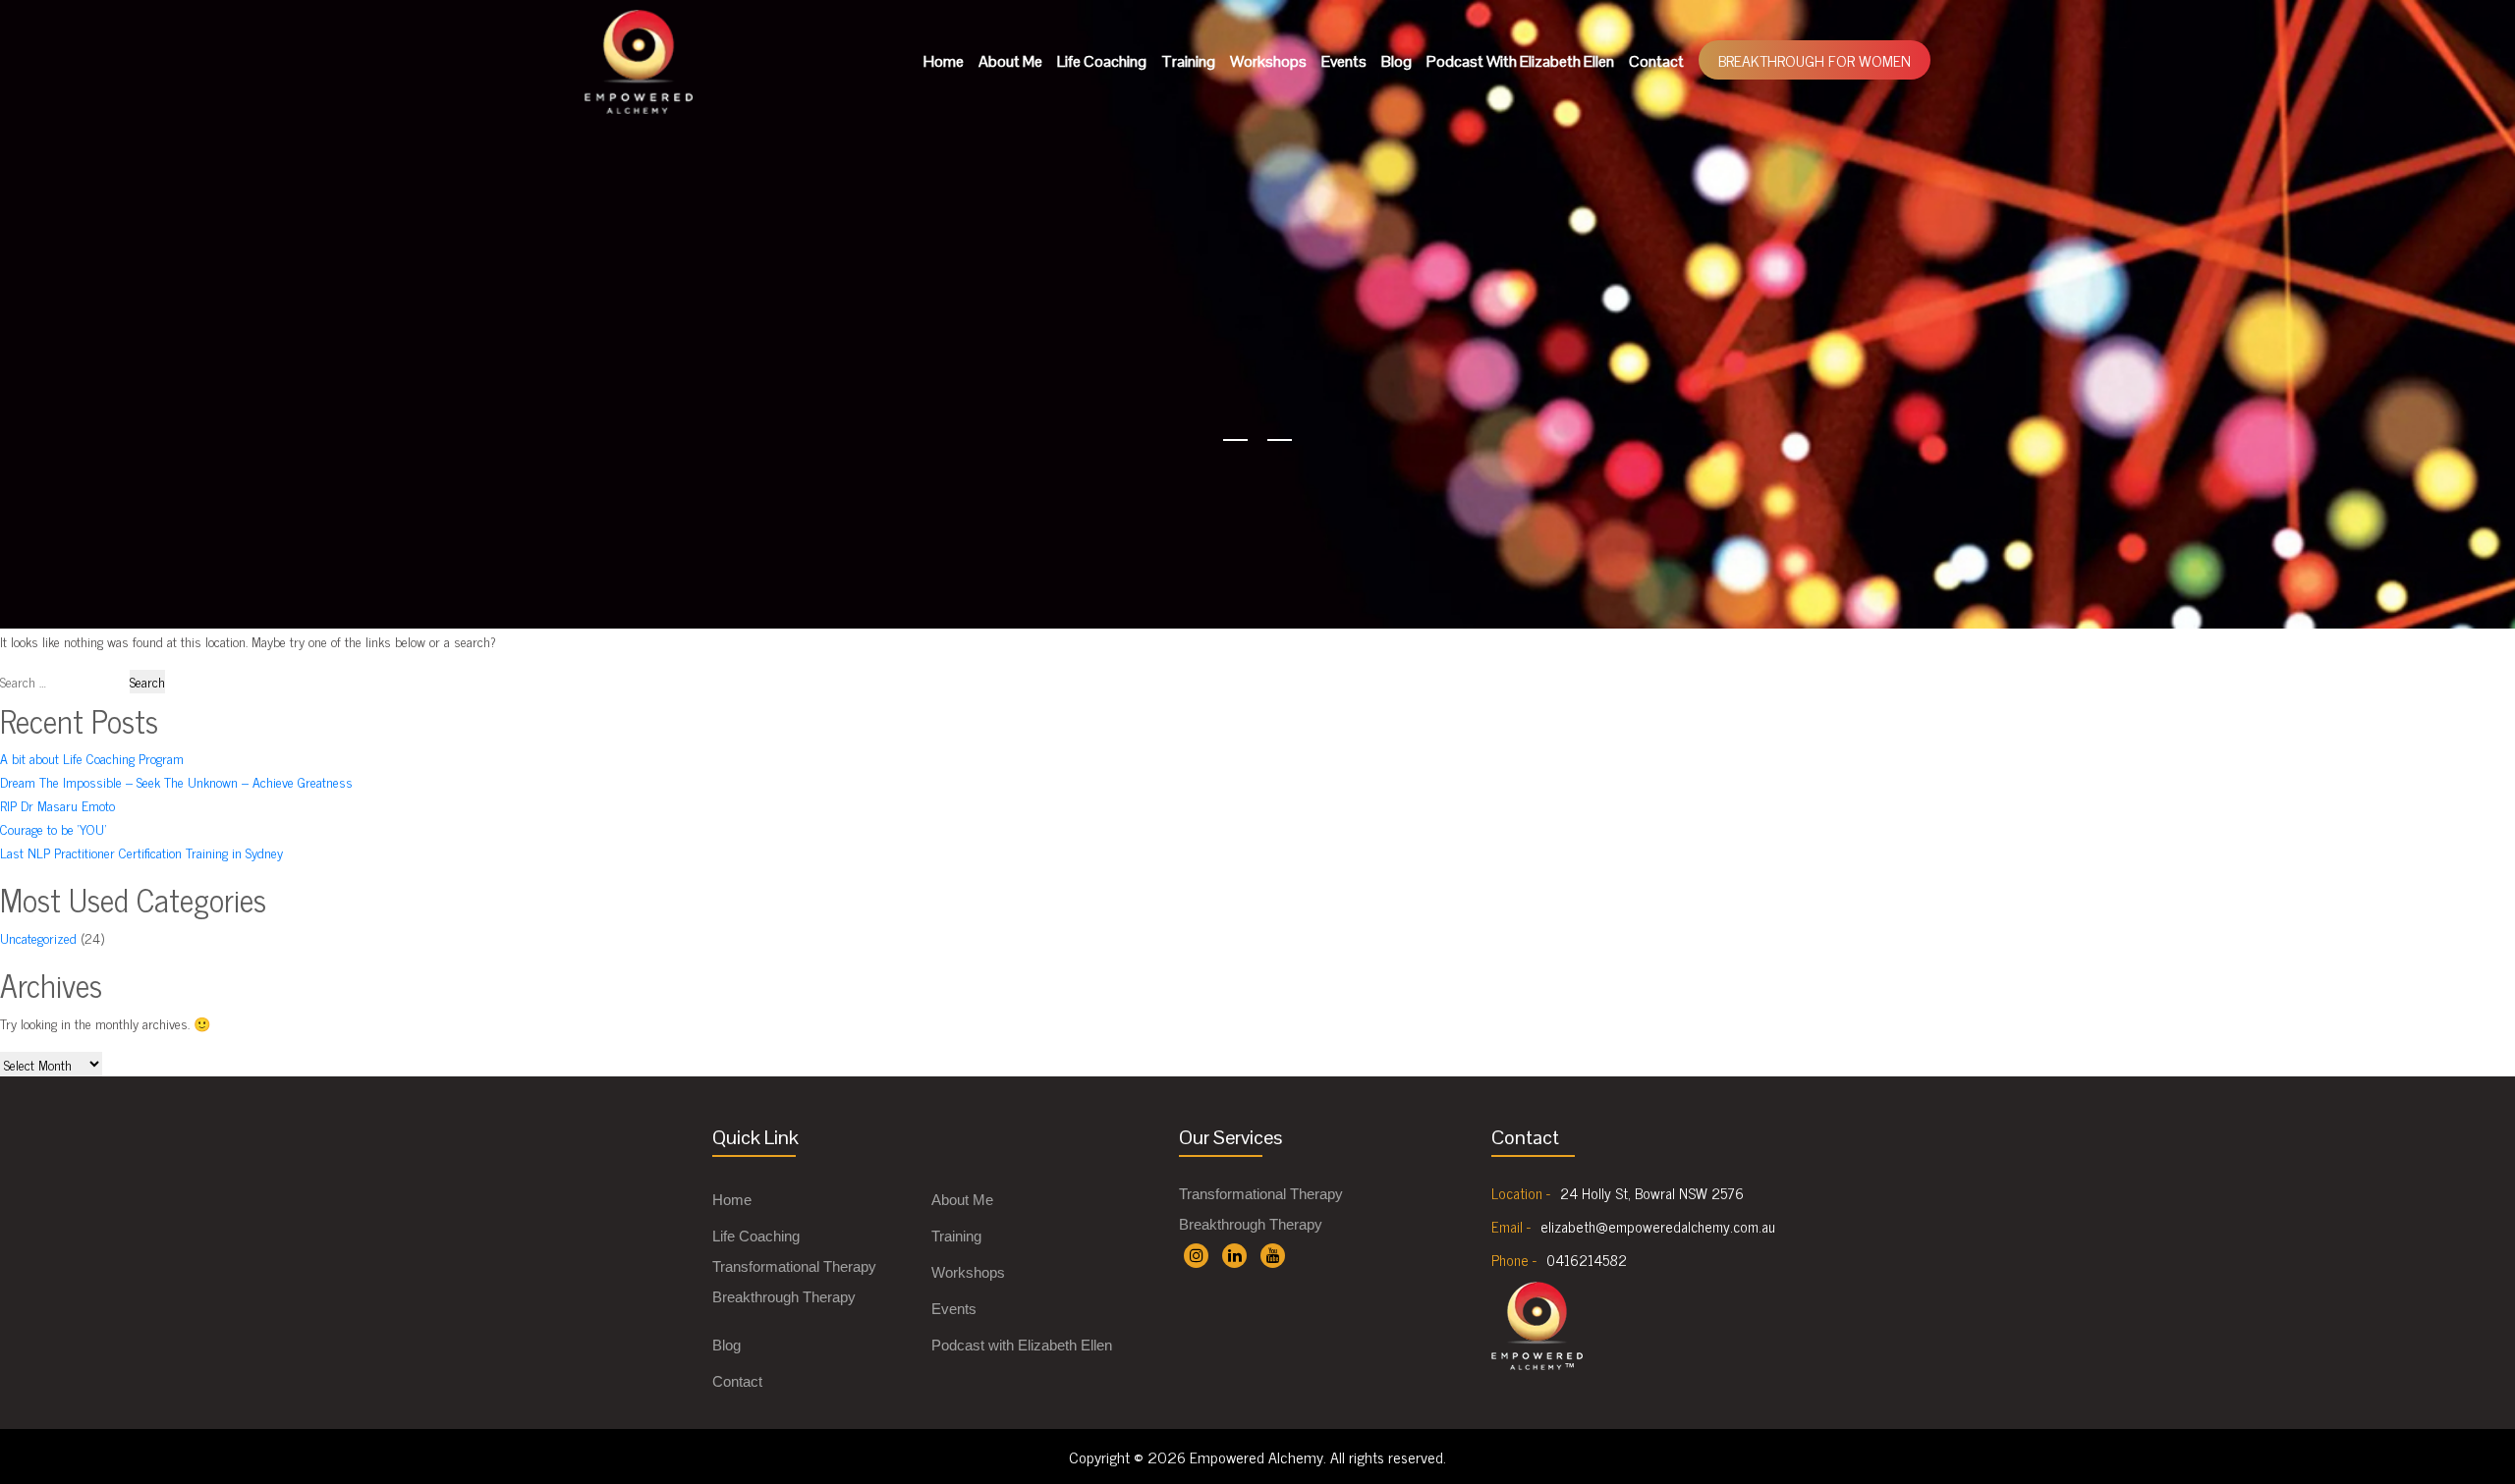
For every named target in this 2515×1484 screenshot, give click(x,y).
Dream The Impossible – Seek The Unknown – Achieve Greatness (176, 781)
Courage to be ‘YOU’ (53, 828)
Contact (1656, 61)
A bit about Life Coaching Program (92, 758)
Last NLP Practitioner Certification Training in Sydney (141, 852)
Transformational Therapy (794, 1266)
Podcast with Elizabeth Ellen (1520, 61)
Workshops (1268, 61)
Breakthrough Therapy (784, 1297)
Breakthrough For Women (1815, 60)
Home (944, 61)
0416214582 (1587, 1260)
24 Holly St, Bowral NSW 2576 (1652, 1193)
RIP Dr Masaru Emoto (57, 805)
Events (1344, 61)
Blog (1397, 61)
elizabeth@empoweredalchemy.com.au (1658, 1227)
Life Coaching (1102, 61)
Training (1188, 61)
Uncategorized (38, 937)
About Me (1010, 61)
